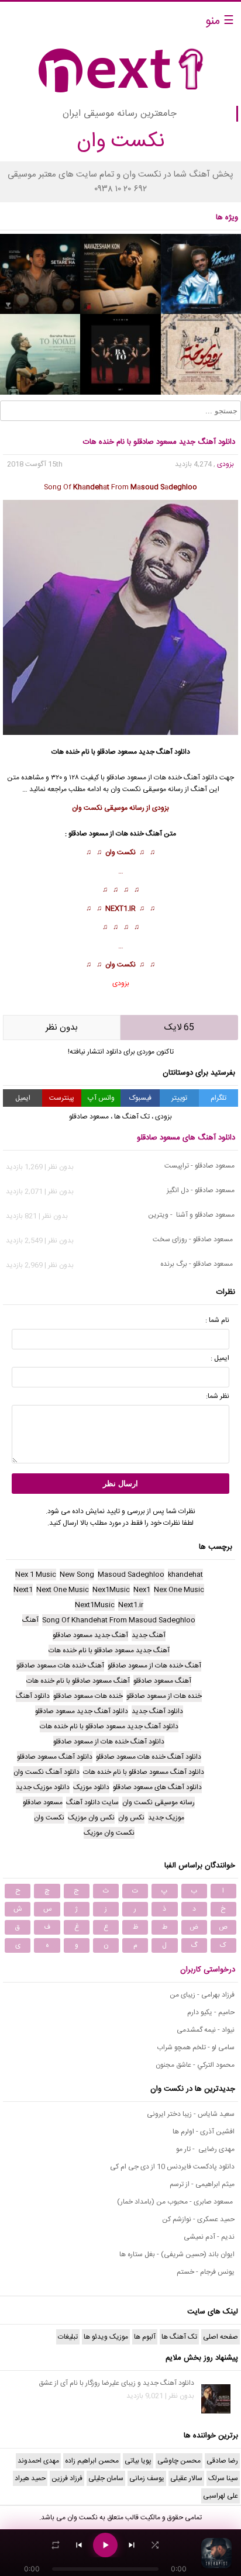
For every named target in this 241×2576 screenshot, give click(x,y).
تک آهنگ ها (132, 1117)
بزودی (225, 464)
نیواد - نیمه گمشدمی (206, 2030)
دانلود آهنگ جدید (164, 752)
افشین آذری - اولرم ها (204, 2132)
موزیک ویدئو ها (106, 2337)
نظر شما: (218, 1396)
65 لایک (179, 1028)
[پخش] (105, 2545)
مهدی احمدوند (38, 2461)
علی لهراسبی (221, 2496)
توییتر (179, 1098)
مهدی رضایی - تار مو (205, 2149)
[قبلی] (79, 2545)
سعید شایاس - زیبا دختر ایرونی (191, 2114)
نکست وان (120, 852)
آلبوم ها (145, 2337)
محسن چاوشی (179, 2461)
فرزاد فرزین (67, 2478)
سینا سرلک (223, 2478)
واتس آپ (101, 1098)
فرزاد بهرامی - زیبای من (202, 1995)
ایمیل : (220, 1358)
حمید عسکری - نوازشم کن (198, 2219)
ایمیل (23, 1098)
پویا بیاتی (138, 2461)
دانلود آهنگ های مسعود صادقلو (186, 1138)
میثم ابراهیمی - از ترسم (202, 2184)
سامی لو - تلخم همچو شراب (196, 2047)
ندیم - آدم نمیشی (209, 2237)
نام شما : (217, 1320)
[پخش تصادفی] (155, 2545)
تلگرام (218, 1098)
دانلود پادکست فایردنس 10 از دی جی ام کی (172, 2167)
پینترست (62, 1098)
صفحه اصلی (221, 2337)
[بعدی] (132, 2545)
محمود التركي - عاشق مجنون (195, 2065)
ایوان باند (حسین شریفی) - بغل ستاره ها (177, 2254)
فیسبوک (140, 1098)
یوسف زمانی (147, 2478)
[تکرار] (56, 2545)
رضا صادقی (222, 2461)
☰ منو (220, 21)
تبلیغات (68, 2337)
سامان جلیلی (106, 2478)
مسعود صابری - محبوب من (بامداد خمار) (176, 2202)
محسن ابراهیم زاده (92, 2461)
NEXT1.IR (120, 909)
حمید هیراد (30, 2478)
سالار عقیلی (186, 2478)
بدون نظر (62, 1028)
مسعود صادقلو (117, 752)
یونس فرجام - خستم (206, 2272)
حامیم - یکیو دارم (211, 2012)
